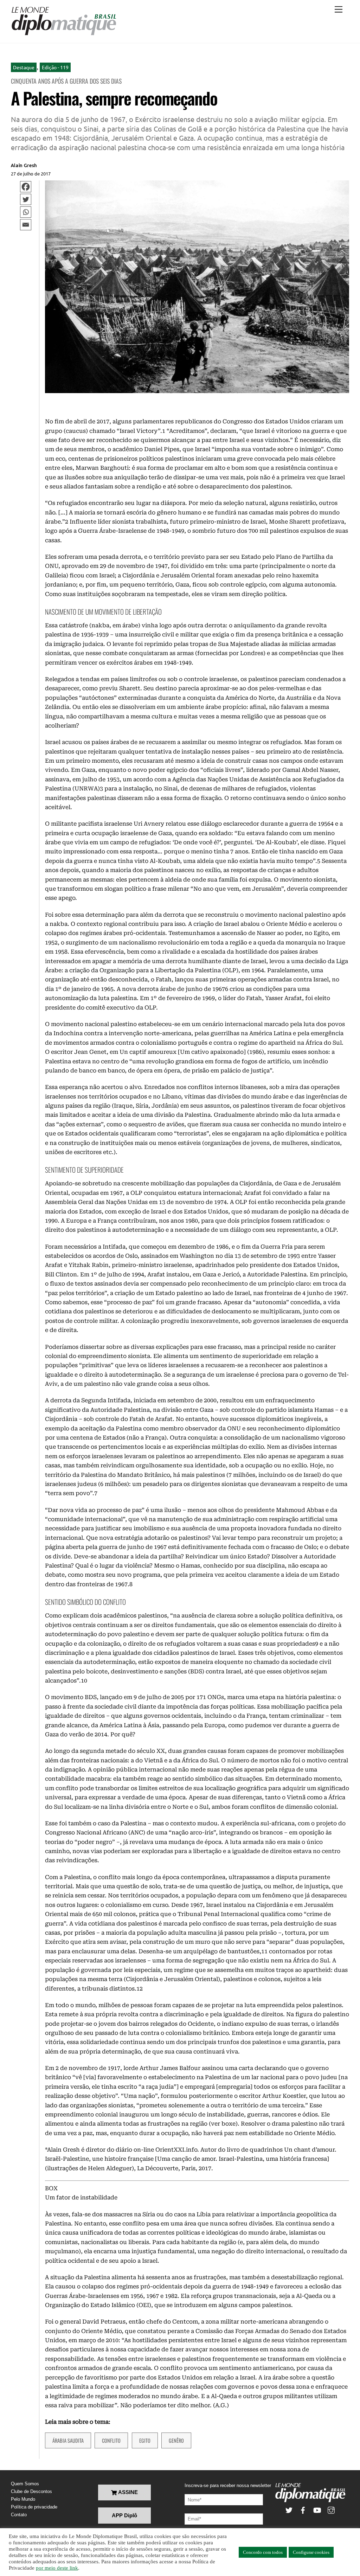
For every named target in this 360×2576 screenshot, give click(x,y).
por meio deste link (57, 2568)
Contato (19, 2515)
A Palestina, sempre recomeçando (114, 98)
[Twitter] (26, 199)
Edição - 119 (55, 67)
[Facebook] (26, 187)
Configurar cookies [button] (311, 2552)
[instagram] (331, 2509)
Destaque (24, 67)
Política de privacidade (34, 2507)
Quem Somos (25, 2484)
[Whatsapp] (26, 212)
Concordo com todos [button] (263, 2552)
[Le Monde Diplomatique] (64, 34)
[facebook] (303, 2509)
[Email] (26, 225)
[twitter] (289, 2509)
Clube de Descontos (31, 2491)
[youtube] (317, 2509)
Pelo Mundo (23, 2499)
